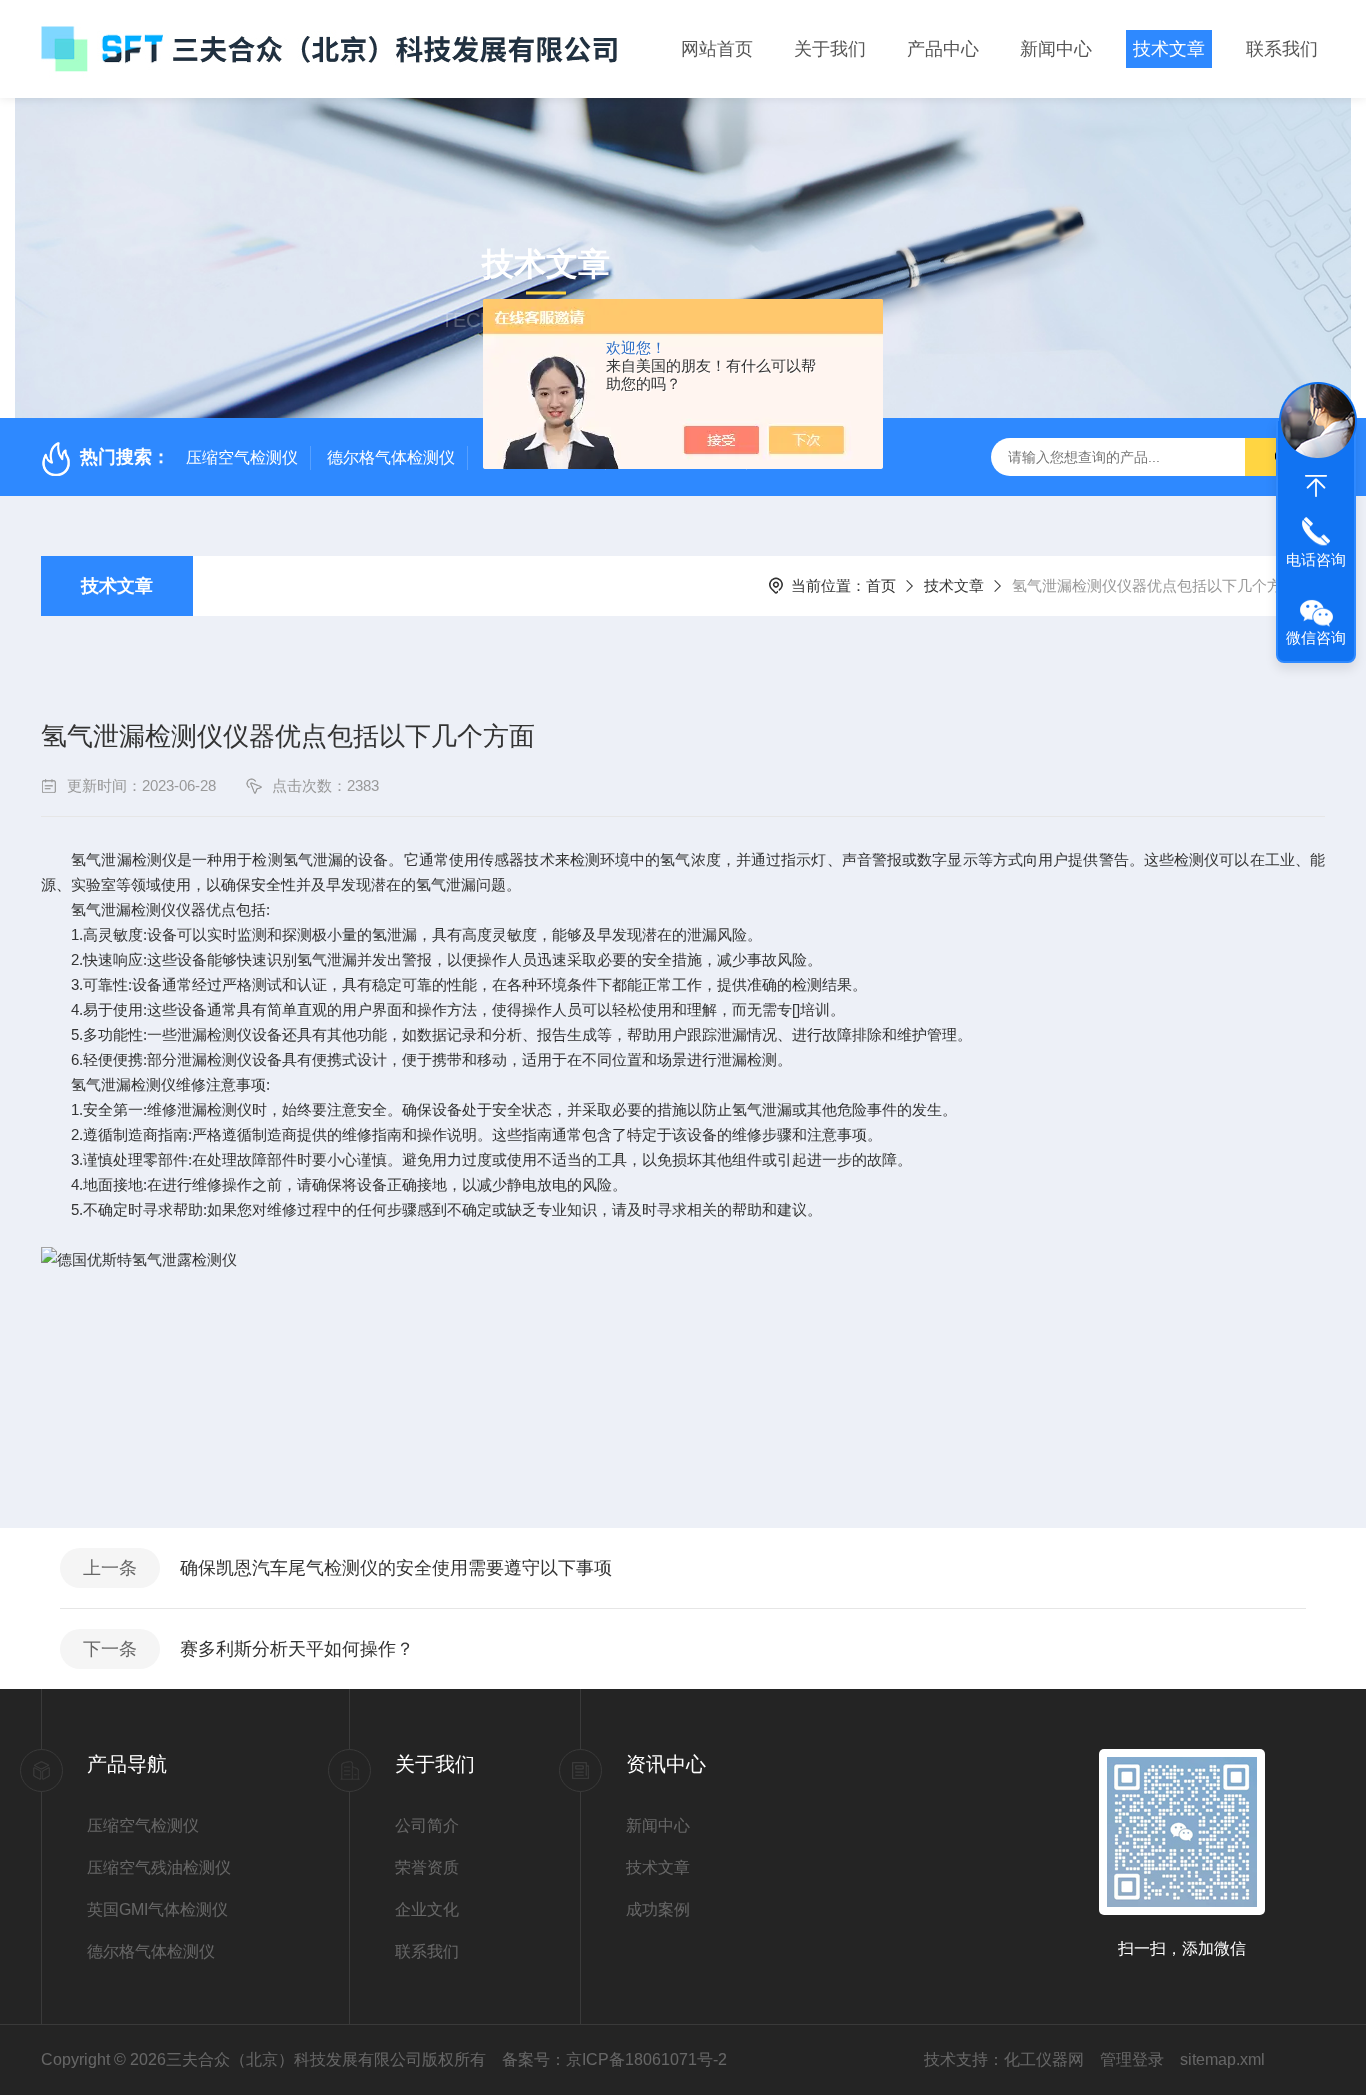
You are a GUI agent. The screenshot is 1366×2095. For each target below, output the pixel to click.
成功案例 (658, 1909)
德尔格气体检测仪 (391, 457)
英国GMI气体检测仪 (157, 1909)
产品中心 (943, 49)
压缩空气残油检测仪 (159, 1867)
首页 (881, 585)
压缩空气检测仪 (242, 457)
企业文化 (427, 1909)
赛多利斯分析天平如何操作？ (297, 1649)
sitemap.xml (1222, 2059)
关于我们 (830, 49)
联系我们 (1282, 49)
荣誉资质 (427, 1867)
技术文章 (1169, 49)
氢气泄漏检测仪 (123, 1084)
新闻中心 (1056, 49)
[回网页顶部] (1316, 486)
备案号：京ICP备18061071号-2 (614, 2059)
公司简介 (427, 1825)
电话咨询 (1316, 559)
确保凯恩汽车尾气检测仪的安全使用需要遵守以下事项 (396, 1568)
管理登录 (1132, 2059)
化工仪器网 (1044, 2059)
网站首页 (717, 49)
